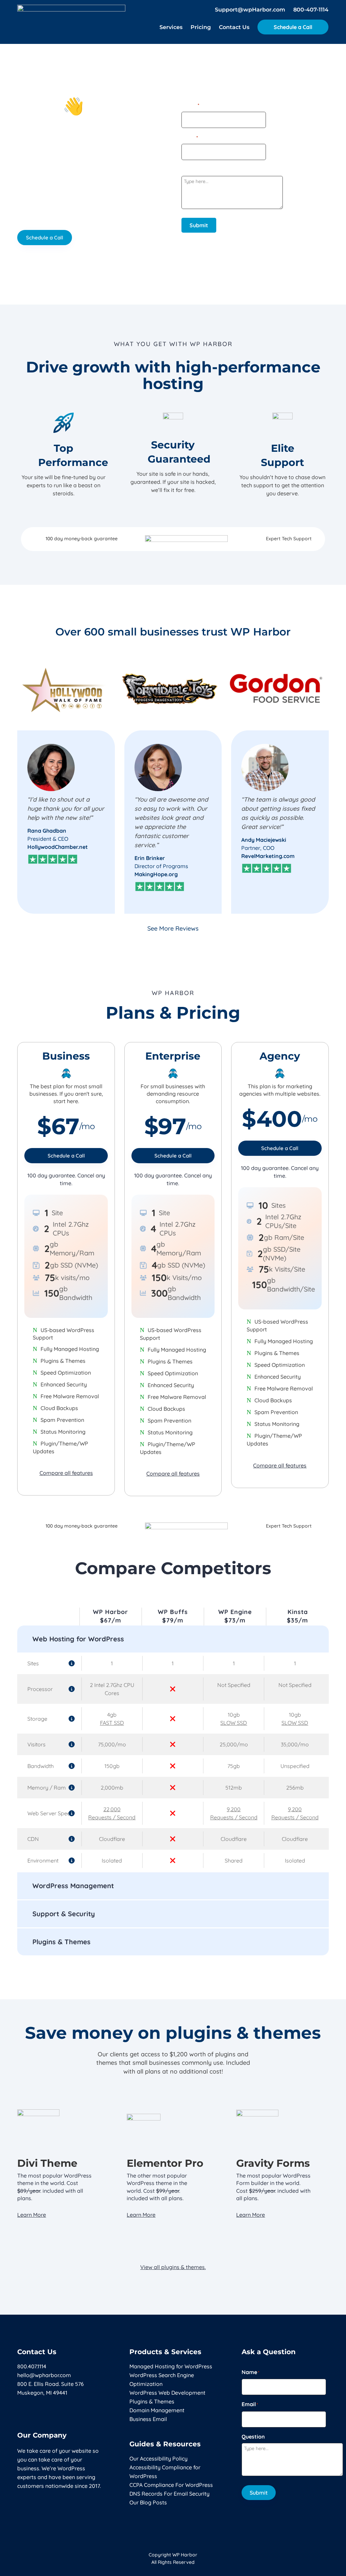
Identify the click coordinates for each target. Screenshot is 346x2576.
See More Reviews (173, 928)
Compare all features (66, 1473)
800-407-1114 (311, 10)
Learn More (32, 2215)
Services (171, 28)
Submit (199, 225)
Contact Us (234, 28)
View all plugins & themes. (173, 2267)
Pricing (201, 28)
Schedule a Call (293, 27)
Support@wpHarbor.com (250, 10)
